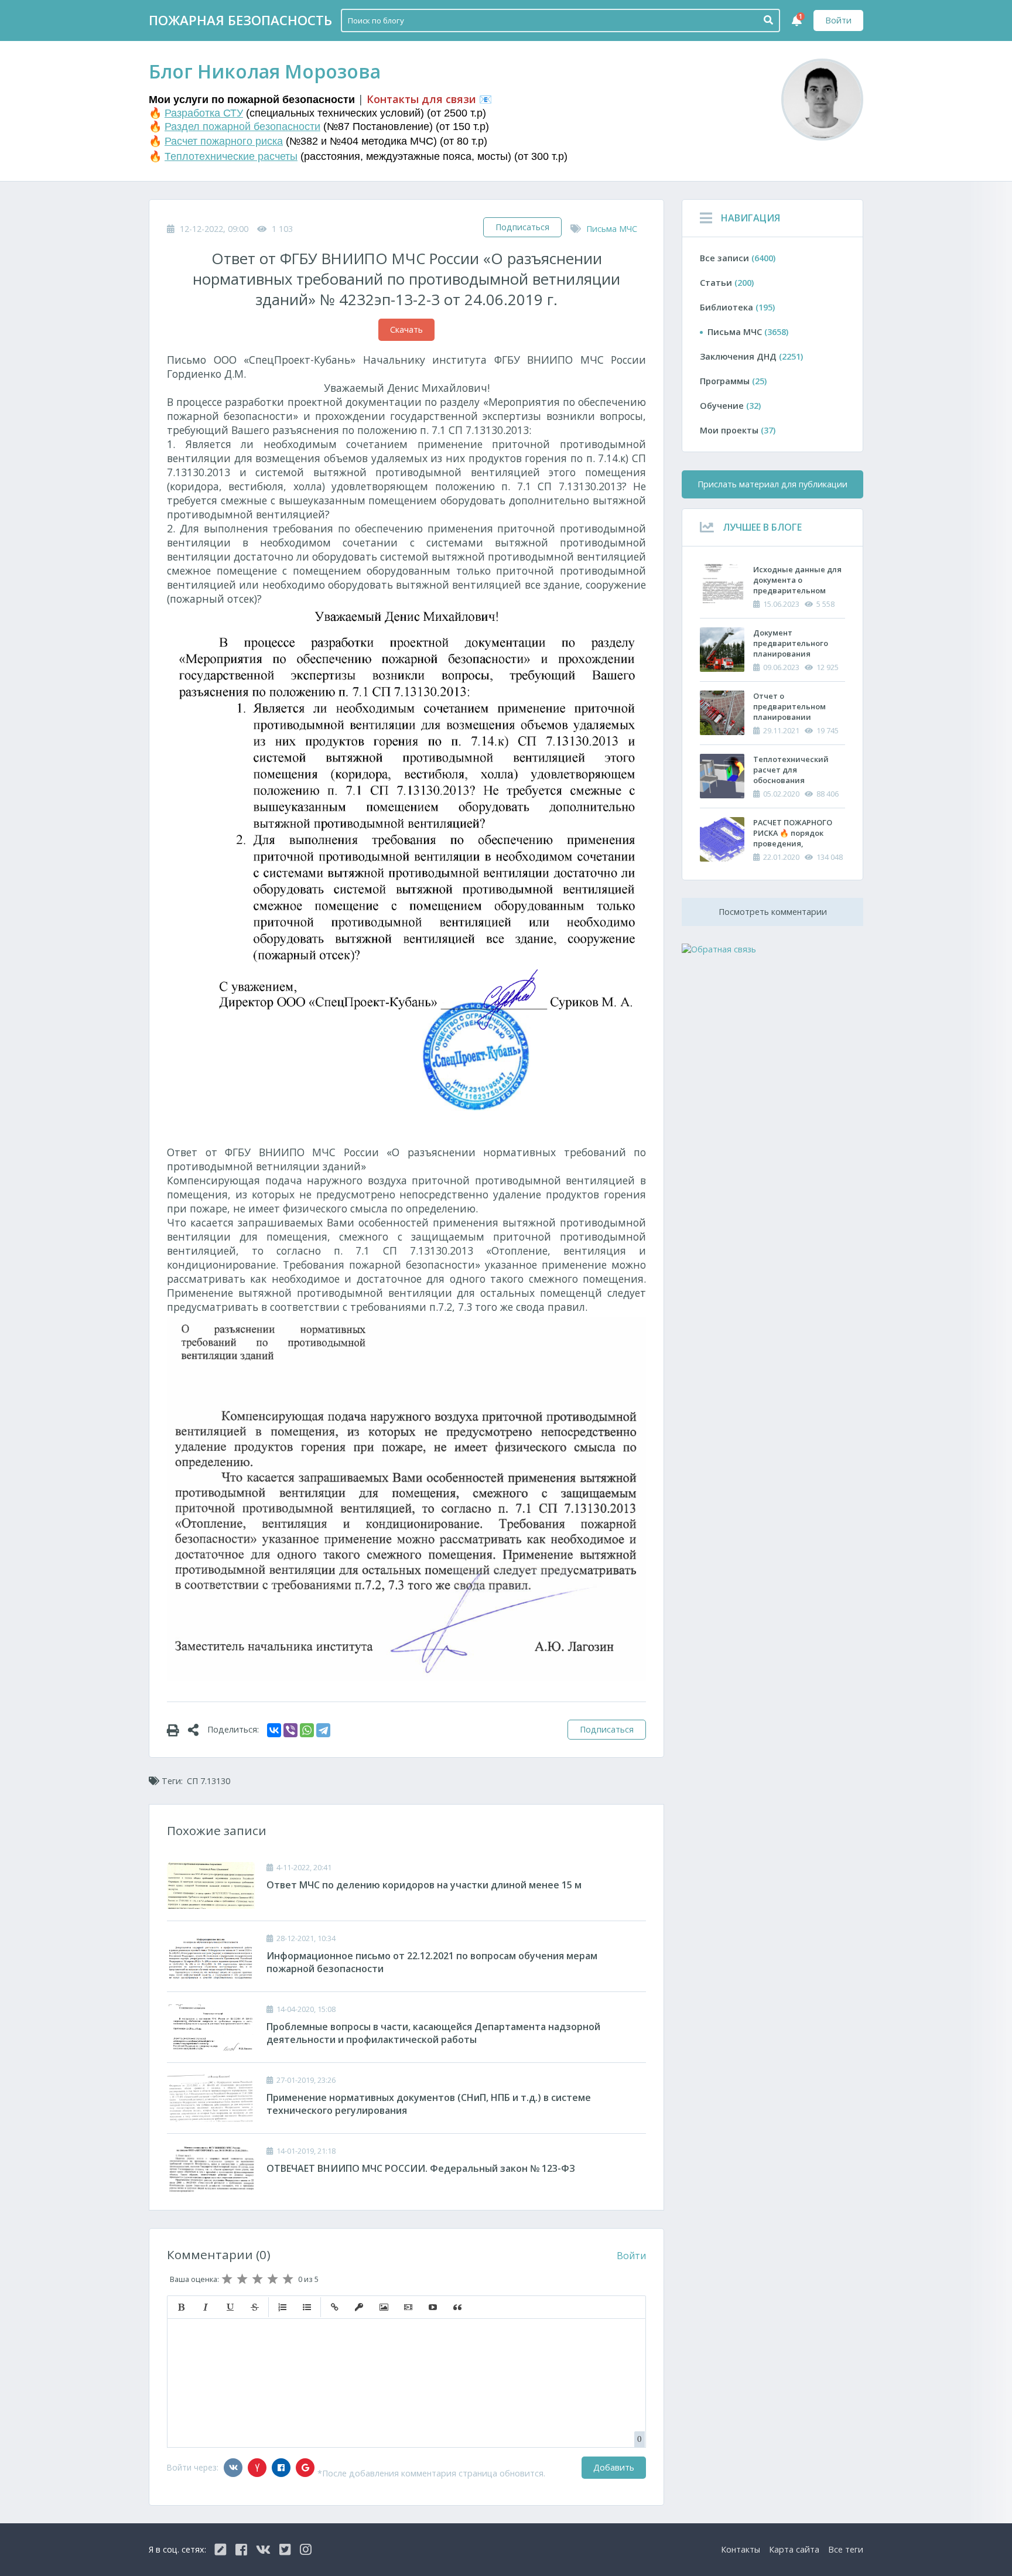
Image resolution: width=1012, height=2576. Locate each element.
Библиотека (737, 307)
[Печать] (177, 1730)
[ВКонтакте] (274, 1730)
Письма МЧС (612, 229)
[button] (181, 2307)
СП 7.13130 (208, 1781)
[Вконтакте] (233, 2468)
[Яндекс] (257, 2468)
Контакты (741, 2549)
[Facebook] (281, 2468)
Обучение (730, 406)
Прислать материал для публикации (772, 484)
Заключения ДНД (751, 356)
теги (846, 2549)
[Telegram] (323, 1730)
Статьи (727, 283)
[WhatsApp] (307, 1730)
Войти (838, 20)
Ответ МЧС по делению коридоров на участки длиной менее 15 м (424, 1885)
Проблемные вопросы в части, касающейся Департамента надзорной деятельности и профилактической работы (433, 2033)
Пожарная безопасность (240, 20)
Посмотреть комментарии (773, 912)
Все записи (738, 258)
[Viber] (290, 1730)
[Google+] (305, 2468)
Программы (733, 381)
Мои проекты (738, 430)
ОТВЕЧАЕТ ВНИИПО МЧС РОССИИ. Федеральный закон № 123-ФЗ (421, 2168)
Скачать (406, 329)
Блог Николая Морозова (265, 71)
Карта (794, 2549)
